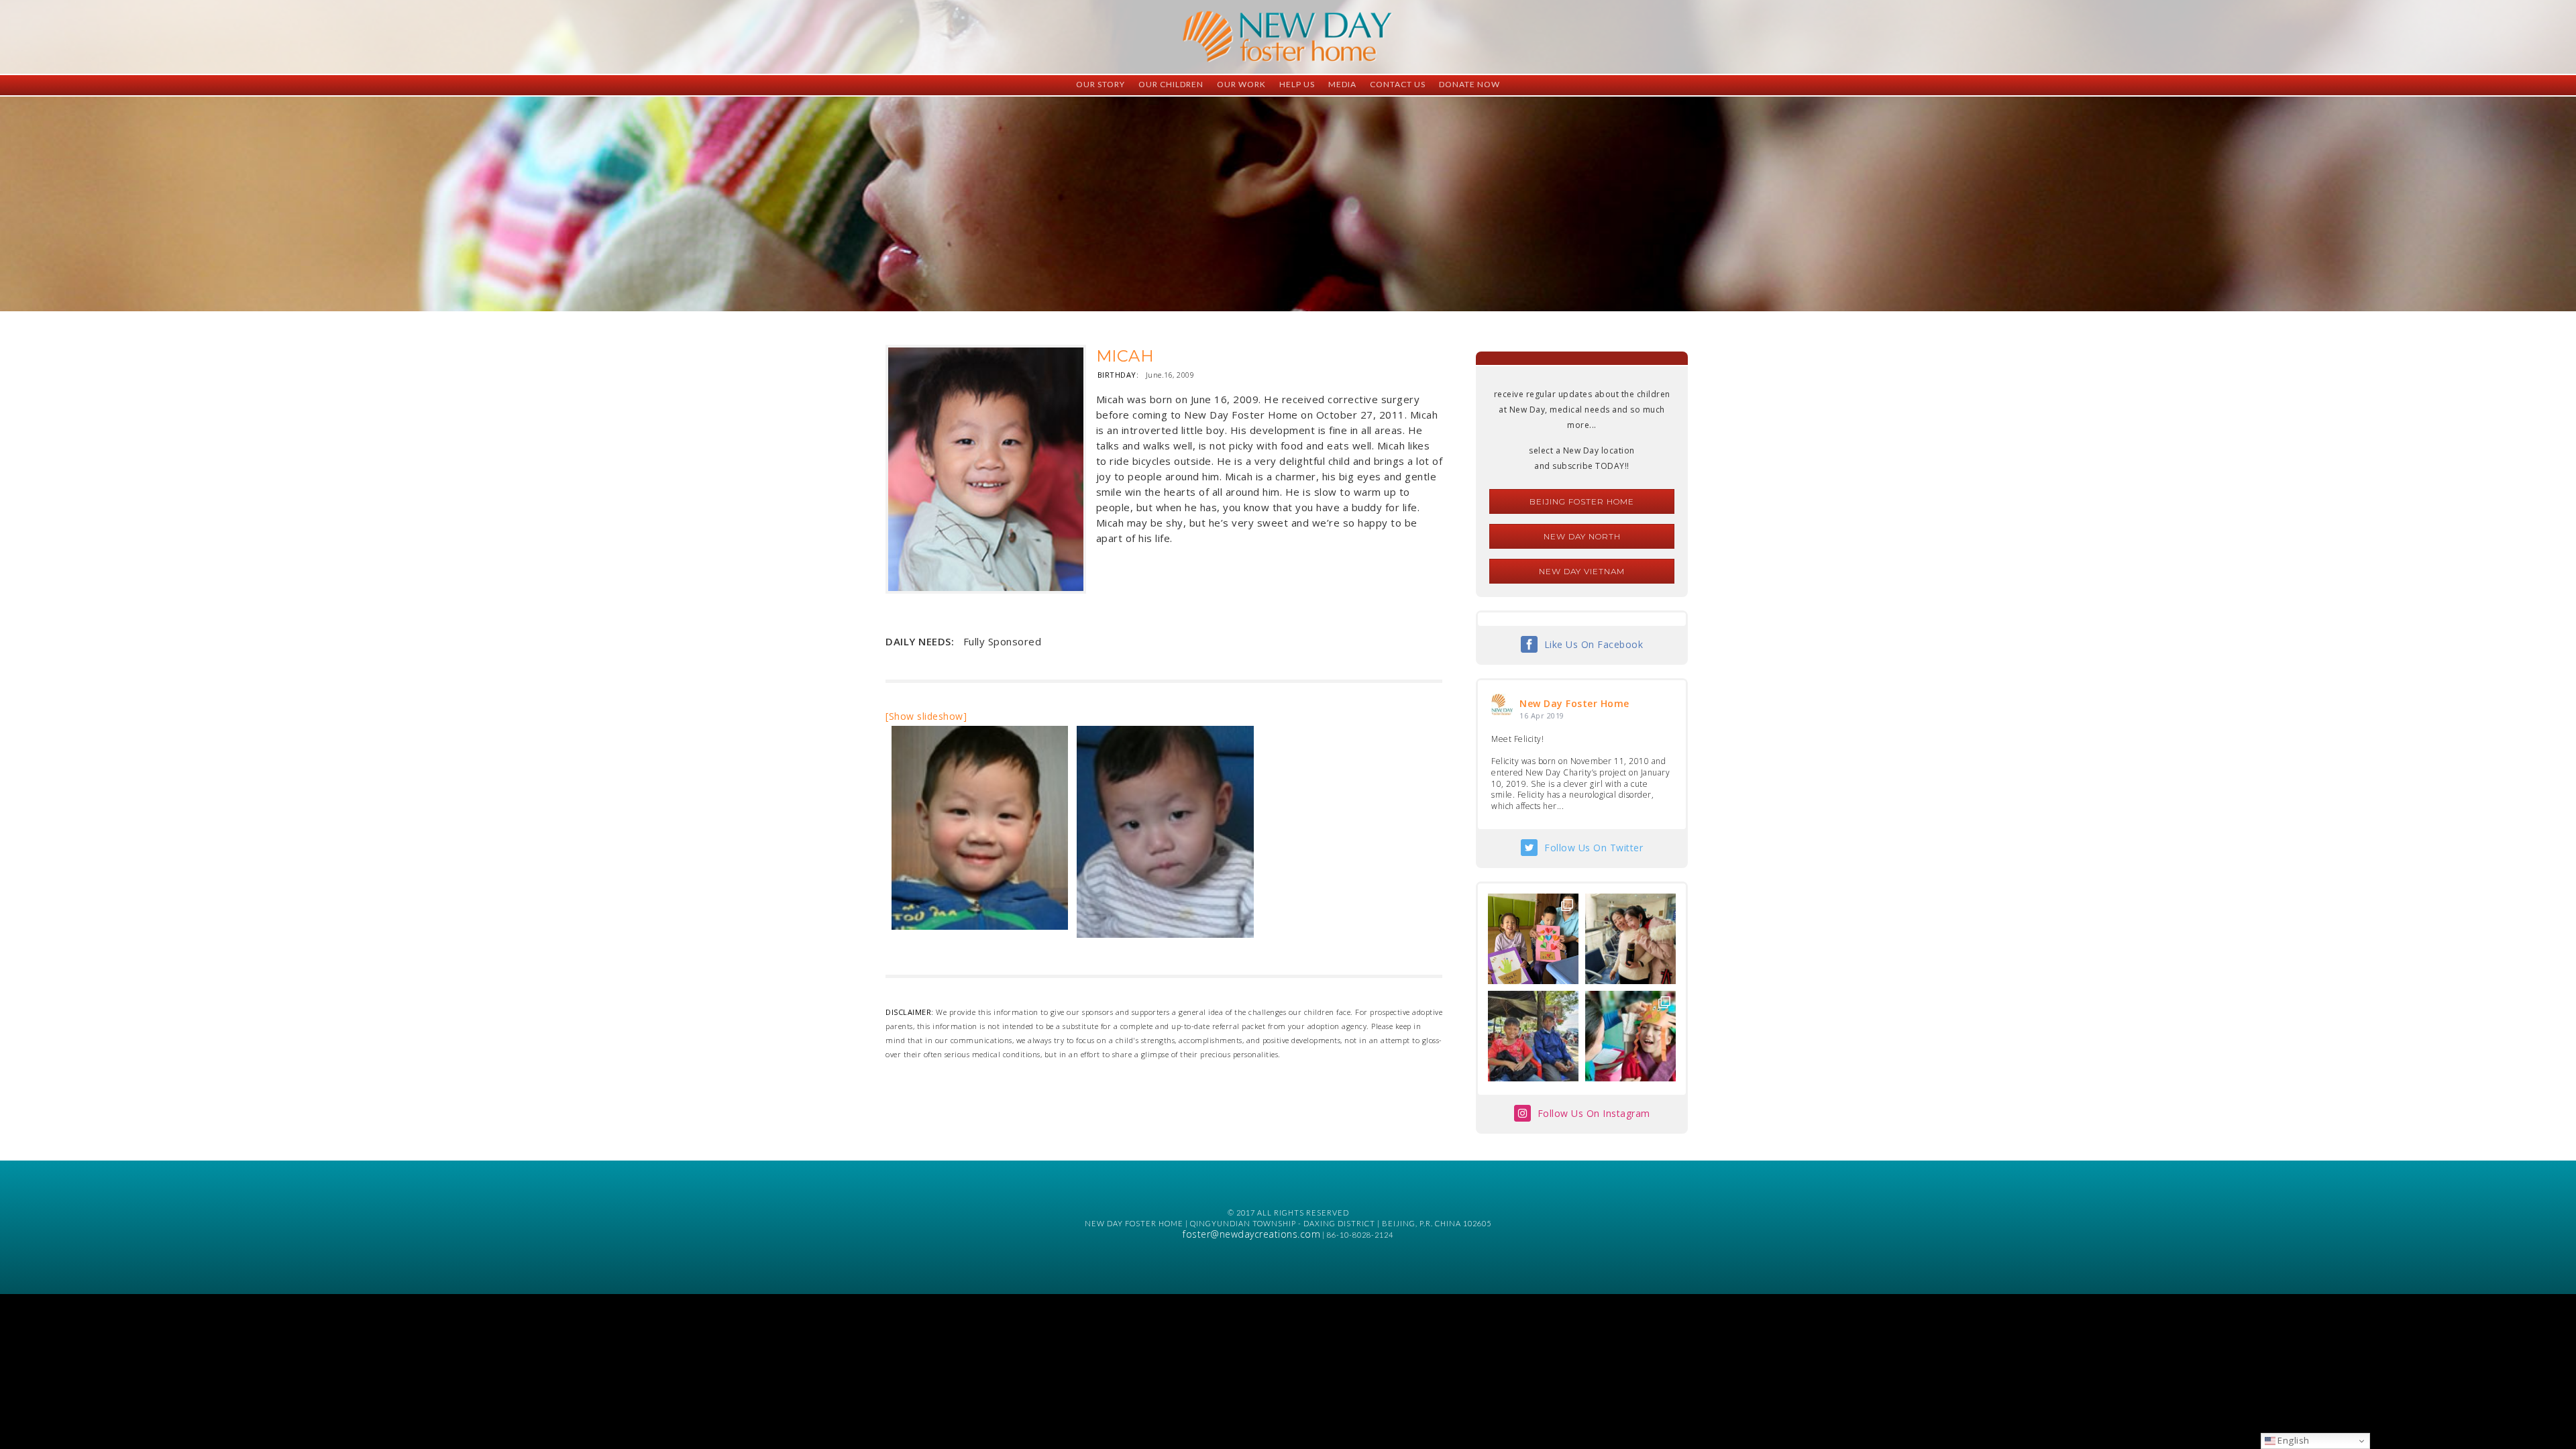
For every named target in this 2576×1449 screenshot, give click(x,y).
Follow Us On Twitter (1594, 848)
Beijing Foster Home (1582, 501)
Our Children (1171, 84)
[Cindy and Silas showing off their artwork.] (1533, 939)
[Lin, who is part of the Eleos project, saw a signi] (1630, 939)
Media (1342, 84)
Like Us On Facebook (1594, 644)
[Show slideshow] (926, 716)
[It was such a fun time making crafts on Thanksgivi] (1630, 1036)
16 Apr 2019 (1542, 715)
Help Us (1297, 84)
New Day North (1582, 536)
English (2293, 1440)
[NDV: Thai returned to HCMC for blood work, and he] (1533, 1036)
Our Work (1241, 84)
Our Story (1101, 84)
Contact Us (1398, 84)
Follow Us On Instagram (1594, 1113)
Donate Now (1469, 84)
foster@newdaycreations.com (1251, 1234)
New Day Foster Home (1574, 703)
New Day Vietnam (1582, 571)
